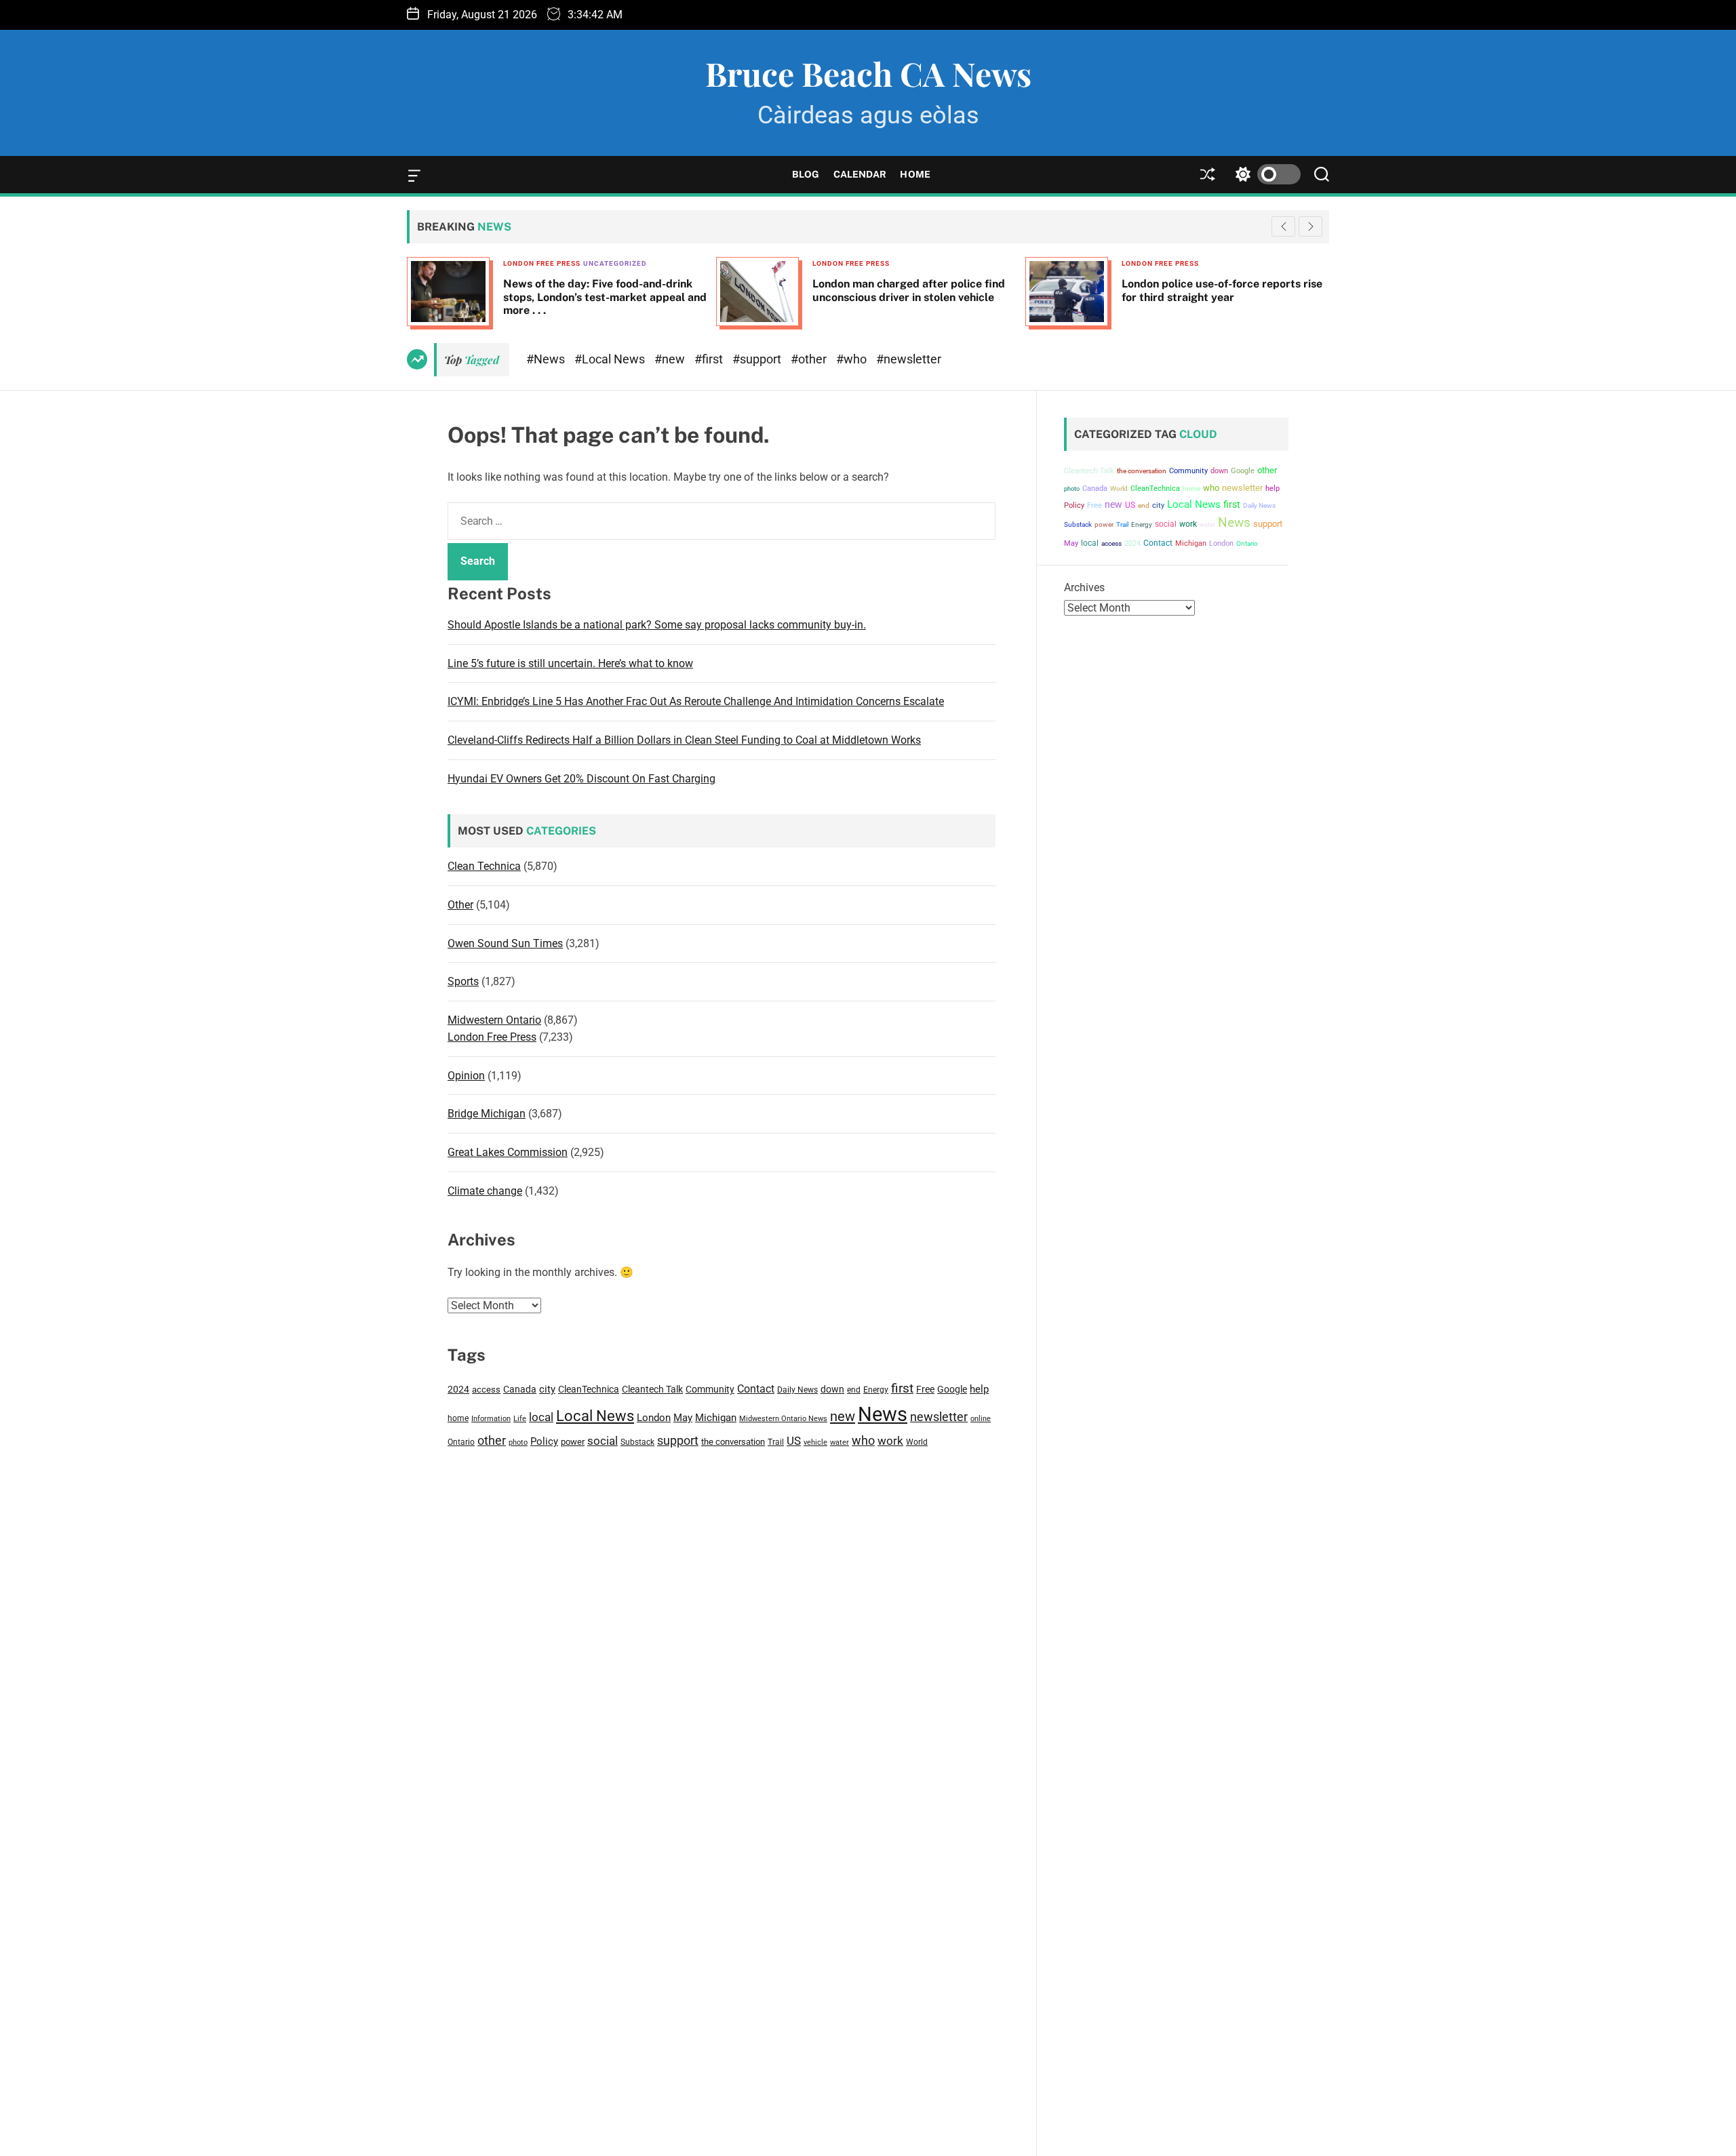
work (890, 1441)
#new (671, 359)
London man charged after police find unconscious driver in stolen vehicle (705, 290)
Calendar (860, 174)
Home (915, 174)
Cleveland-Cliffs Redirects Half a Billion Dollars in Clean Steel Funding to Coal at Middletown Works (684, 740)
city (547, 1389)
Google (952, 1389)
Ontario (461, 1442)
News (883, 1414)
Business (1246, 263)
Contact (756, 1389)
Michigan (716, 1418)
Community (710, 1389)
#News (547, 359)
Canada (520, 1389)
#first (710, 359)
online (981, 1419)
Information (491, 1419)
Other (460, 905)
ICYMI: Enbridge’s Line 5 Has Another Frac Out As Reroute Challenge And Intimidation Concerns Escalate (696, 701)
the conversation (733, 1442)
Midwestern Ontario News (783, 1419)
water (840, 1442)
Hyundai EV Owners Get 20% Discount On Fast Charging (581, 779)
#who (853, 359)
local (541, 1417)
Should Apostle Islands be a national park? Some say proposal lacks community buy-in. (657, 625)
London (654, 1418)
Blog (806, 174)
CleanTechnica (589, 1389)
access (486, 1390)
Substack (637, 1442)
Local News (595, 1416)
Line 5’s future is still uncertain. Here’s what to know (570, 663)
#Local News (611, 359)
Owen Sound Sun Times (505, 943)
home (458, 1418)
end (854, 1390)
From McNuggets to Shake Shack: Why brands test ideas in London (1329, 290)
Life (520, 1419)
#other (810, 359)
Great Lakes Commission (508, 1152)
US (794, 1441)
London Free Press (648, 263)
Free (925, 1389)
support (678, 1440)
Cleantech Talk (652, 1389)
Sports (463, 981)
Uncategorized (412, 263)
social (603, 1441)
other (492, 1440)
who (863, 1440)
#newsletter (909, 359)
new (843, 1416)
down (832, 1389)
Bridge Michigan (487, 1114)
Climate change (485, 1191)
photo (518, 1442)
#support (758, 359)
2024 (458, 1389)
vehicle (815, 1442)
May (683, 1418)
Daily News (797, 1390)
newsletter (939, 1417)
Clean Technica (484, 866)
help (979, 1390)
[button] (1310, 226)
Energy (876, 1390)
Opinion (466, 1076)
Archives (1084, 587)
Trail (776, 1442)
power (573, 1442)
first (902, 1388)
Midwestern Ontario (494, 1020)
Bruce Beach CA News (868, 73)
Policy (544, 1441)
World (917, 1442)
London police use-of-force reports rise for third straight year (1019, 290)
